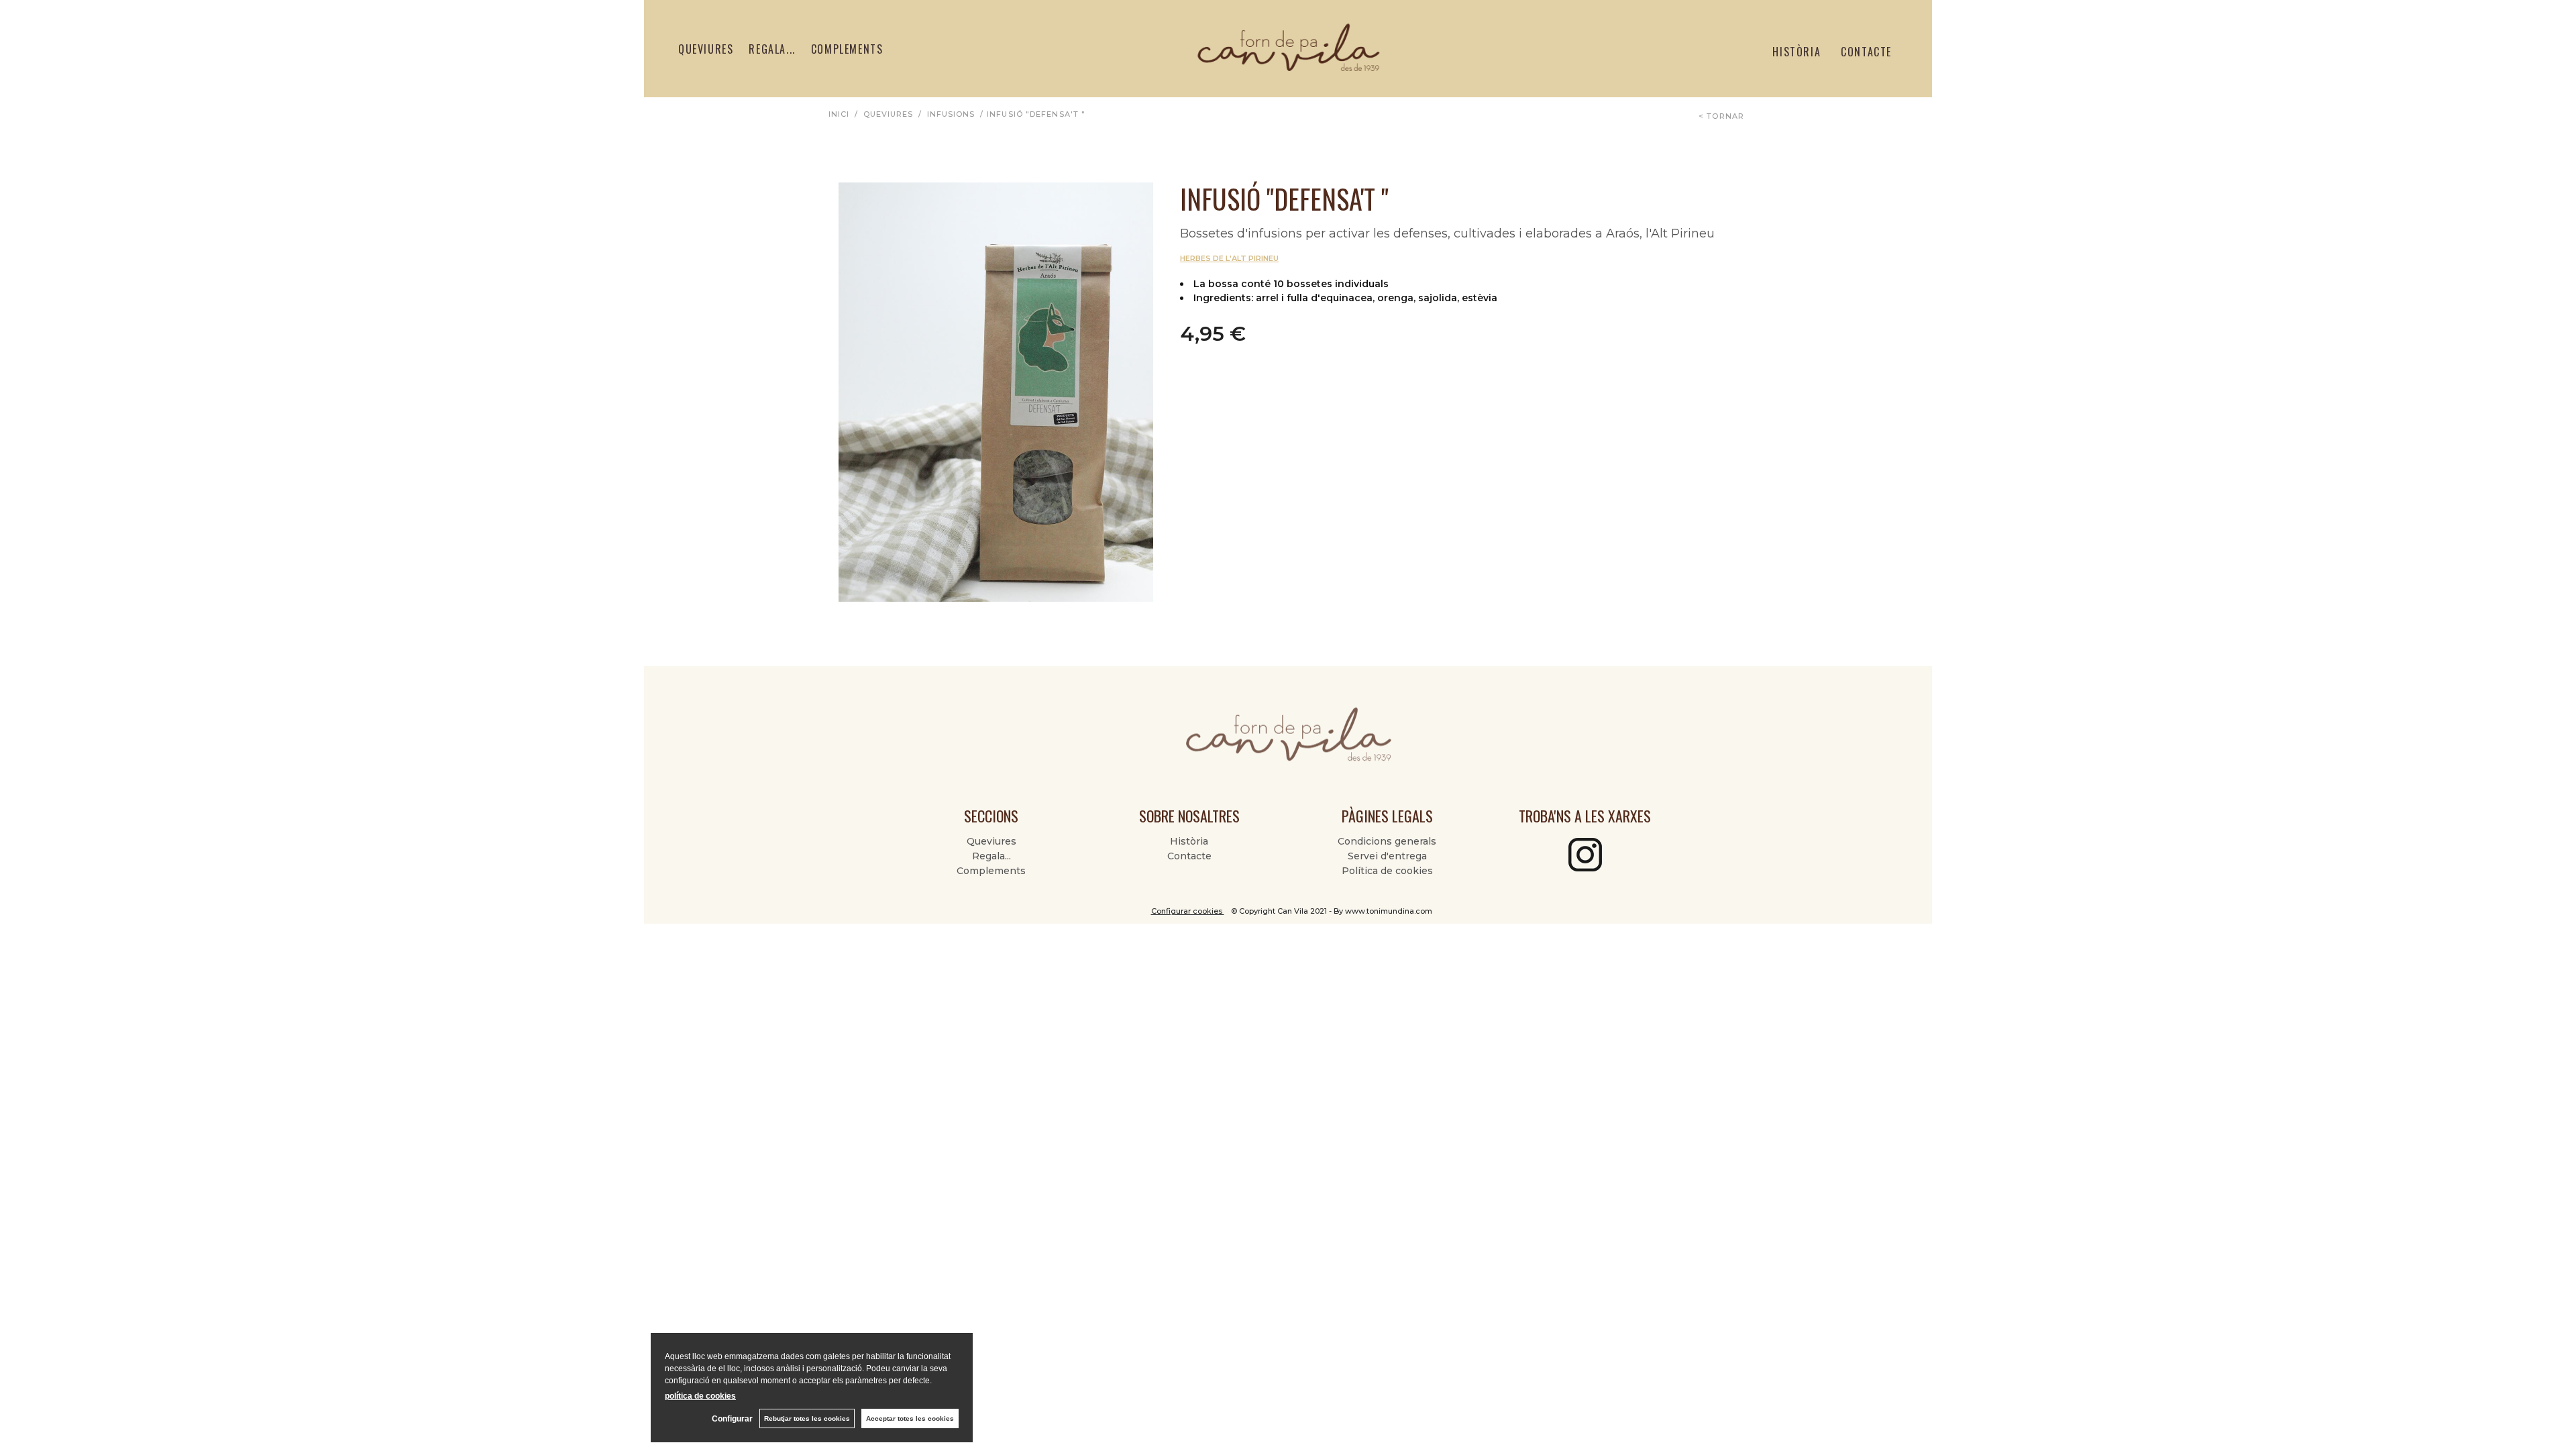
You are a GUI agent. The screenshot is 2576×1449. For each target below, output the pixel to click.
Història (1796, 52)
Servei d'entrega (1387, 856)
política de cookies (700, 1396)
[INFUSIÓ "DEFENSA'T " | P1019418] (996, 392)
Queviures (706, 49)
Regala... (772, 49)
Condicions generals (1387, 841)
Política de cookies (1387, 871)
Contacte (1866, 52)
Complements (847, 49)
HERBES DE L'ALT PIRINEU (1229, 258)
